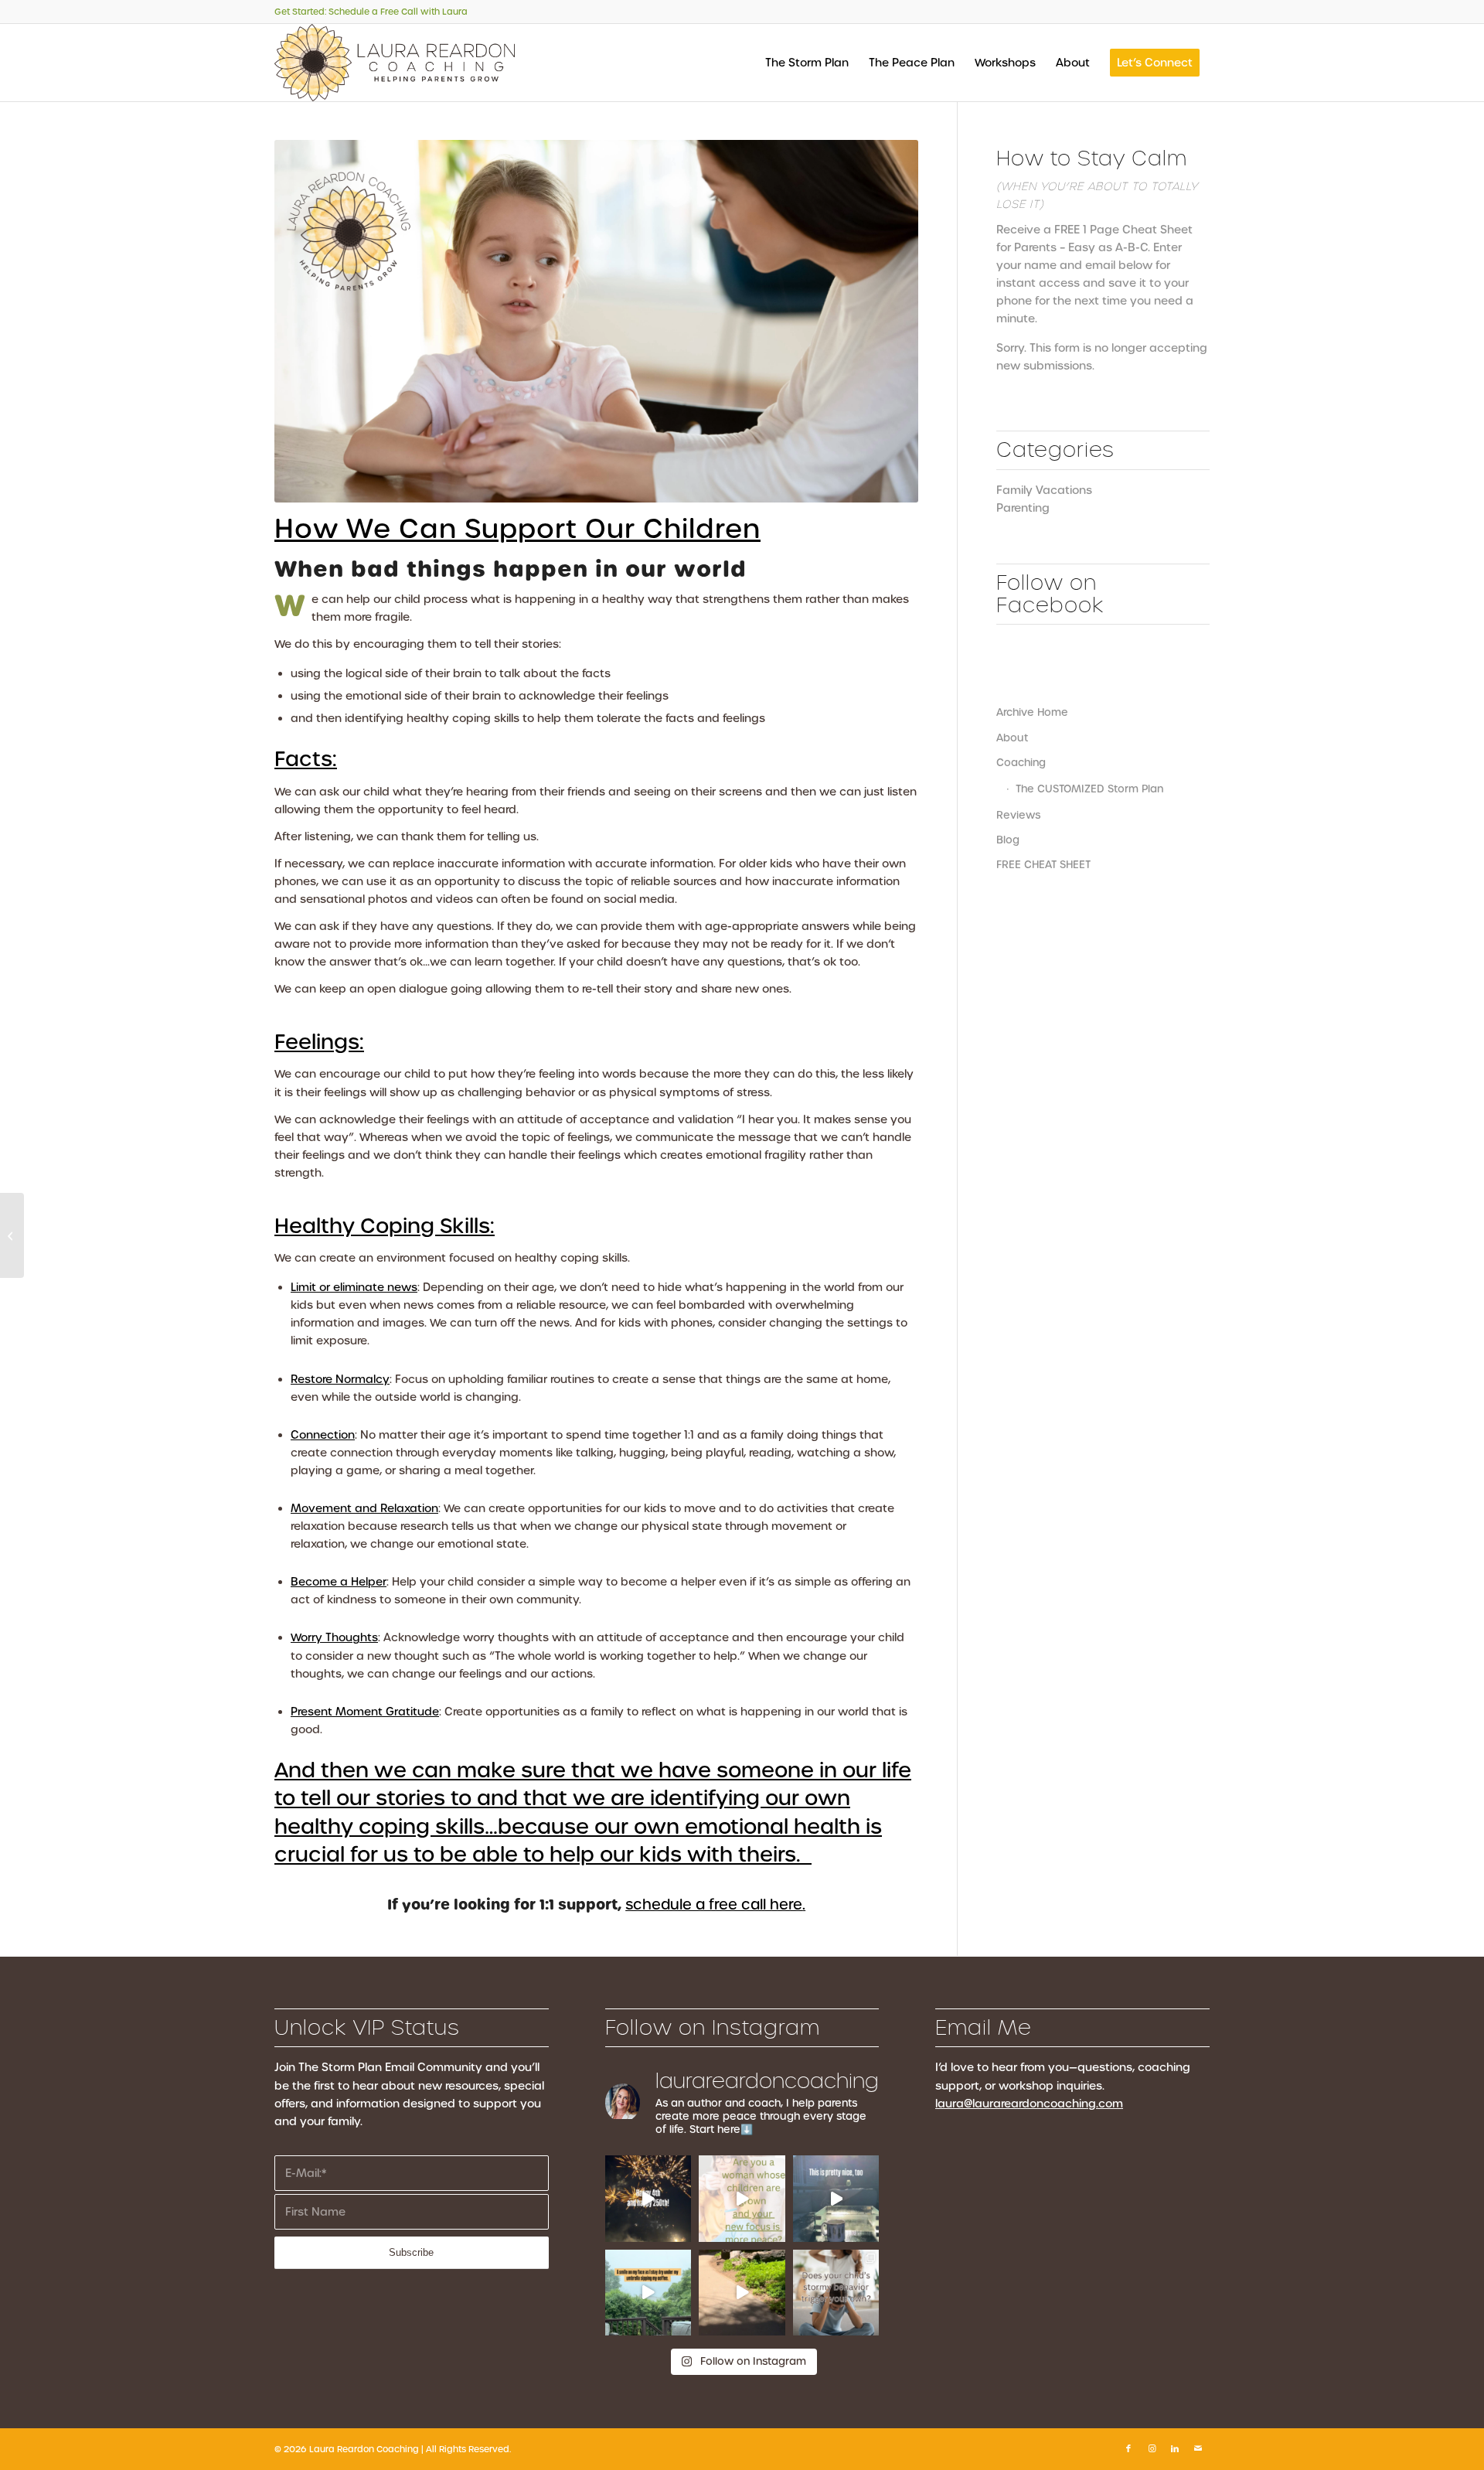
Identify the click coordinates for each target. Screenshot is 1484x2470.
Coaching (1021, 763)
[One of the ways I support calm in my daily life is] (648, 2293)
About (1012, 738)
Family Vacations (1044, 490)
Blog (1008, 840)
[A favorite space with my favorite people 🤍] (742, 2293)
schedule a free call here (714, 1904)
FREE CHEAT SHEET (1043, 865)
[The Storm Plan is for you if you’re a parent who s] (836, 2293)
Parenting (1023, 508)
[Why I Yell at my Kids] (12, 1235)
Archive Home (1032, 712)
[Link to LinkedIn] (1175, 2448)
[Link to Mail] (1198, 2448)
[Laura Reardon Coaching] (395, 63)
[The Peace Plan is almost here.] (742, 2199)
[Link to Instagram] (1152, 2448)
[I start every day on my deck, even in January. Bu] (836, 2199)
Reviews (1018, 815)
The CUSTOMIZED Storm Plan (1089, 789)
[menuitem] (807, 63)
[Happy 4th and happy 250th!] (648, 2199)
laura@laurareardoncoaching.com (1029, 2104)
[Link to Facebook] (1128, 2448)
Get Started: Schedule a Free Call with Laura (371, 12)
